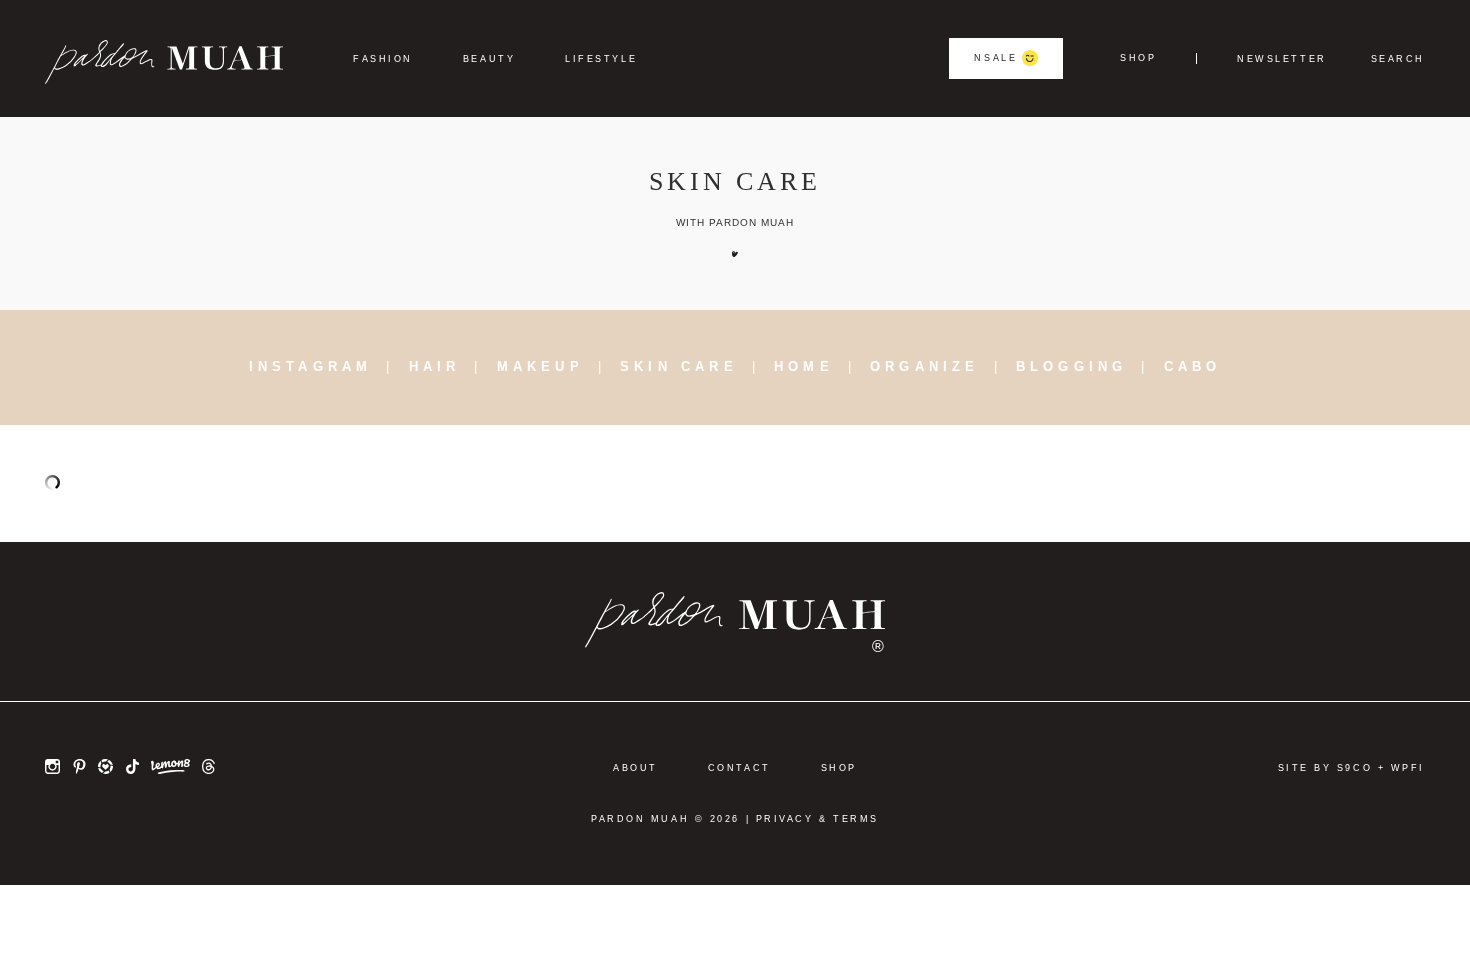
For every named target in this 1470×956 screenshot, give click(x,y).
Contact (739, 768)
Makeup (540, 366)
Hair (435, 366)
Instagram (311, 366)
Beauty (489, 59)
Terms (856, 819)
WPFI (1408, 768)
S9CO (1354, 768)
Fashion (383, 59)
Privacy (785, 819)
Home (804, 366)
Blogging (1072, 366)
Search (1398, 59)
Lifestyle (601, 59)
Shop (1138, 58)
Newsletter (1282, 59)
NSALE (995, 58)
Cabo (1193, 366)
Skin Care (679, 366)
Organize (925, 366)
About (635, 768)
